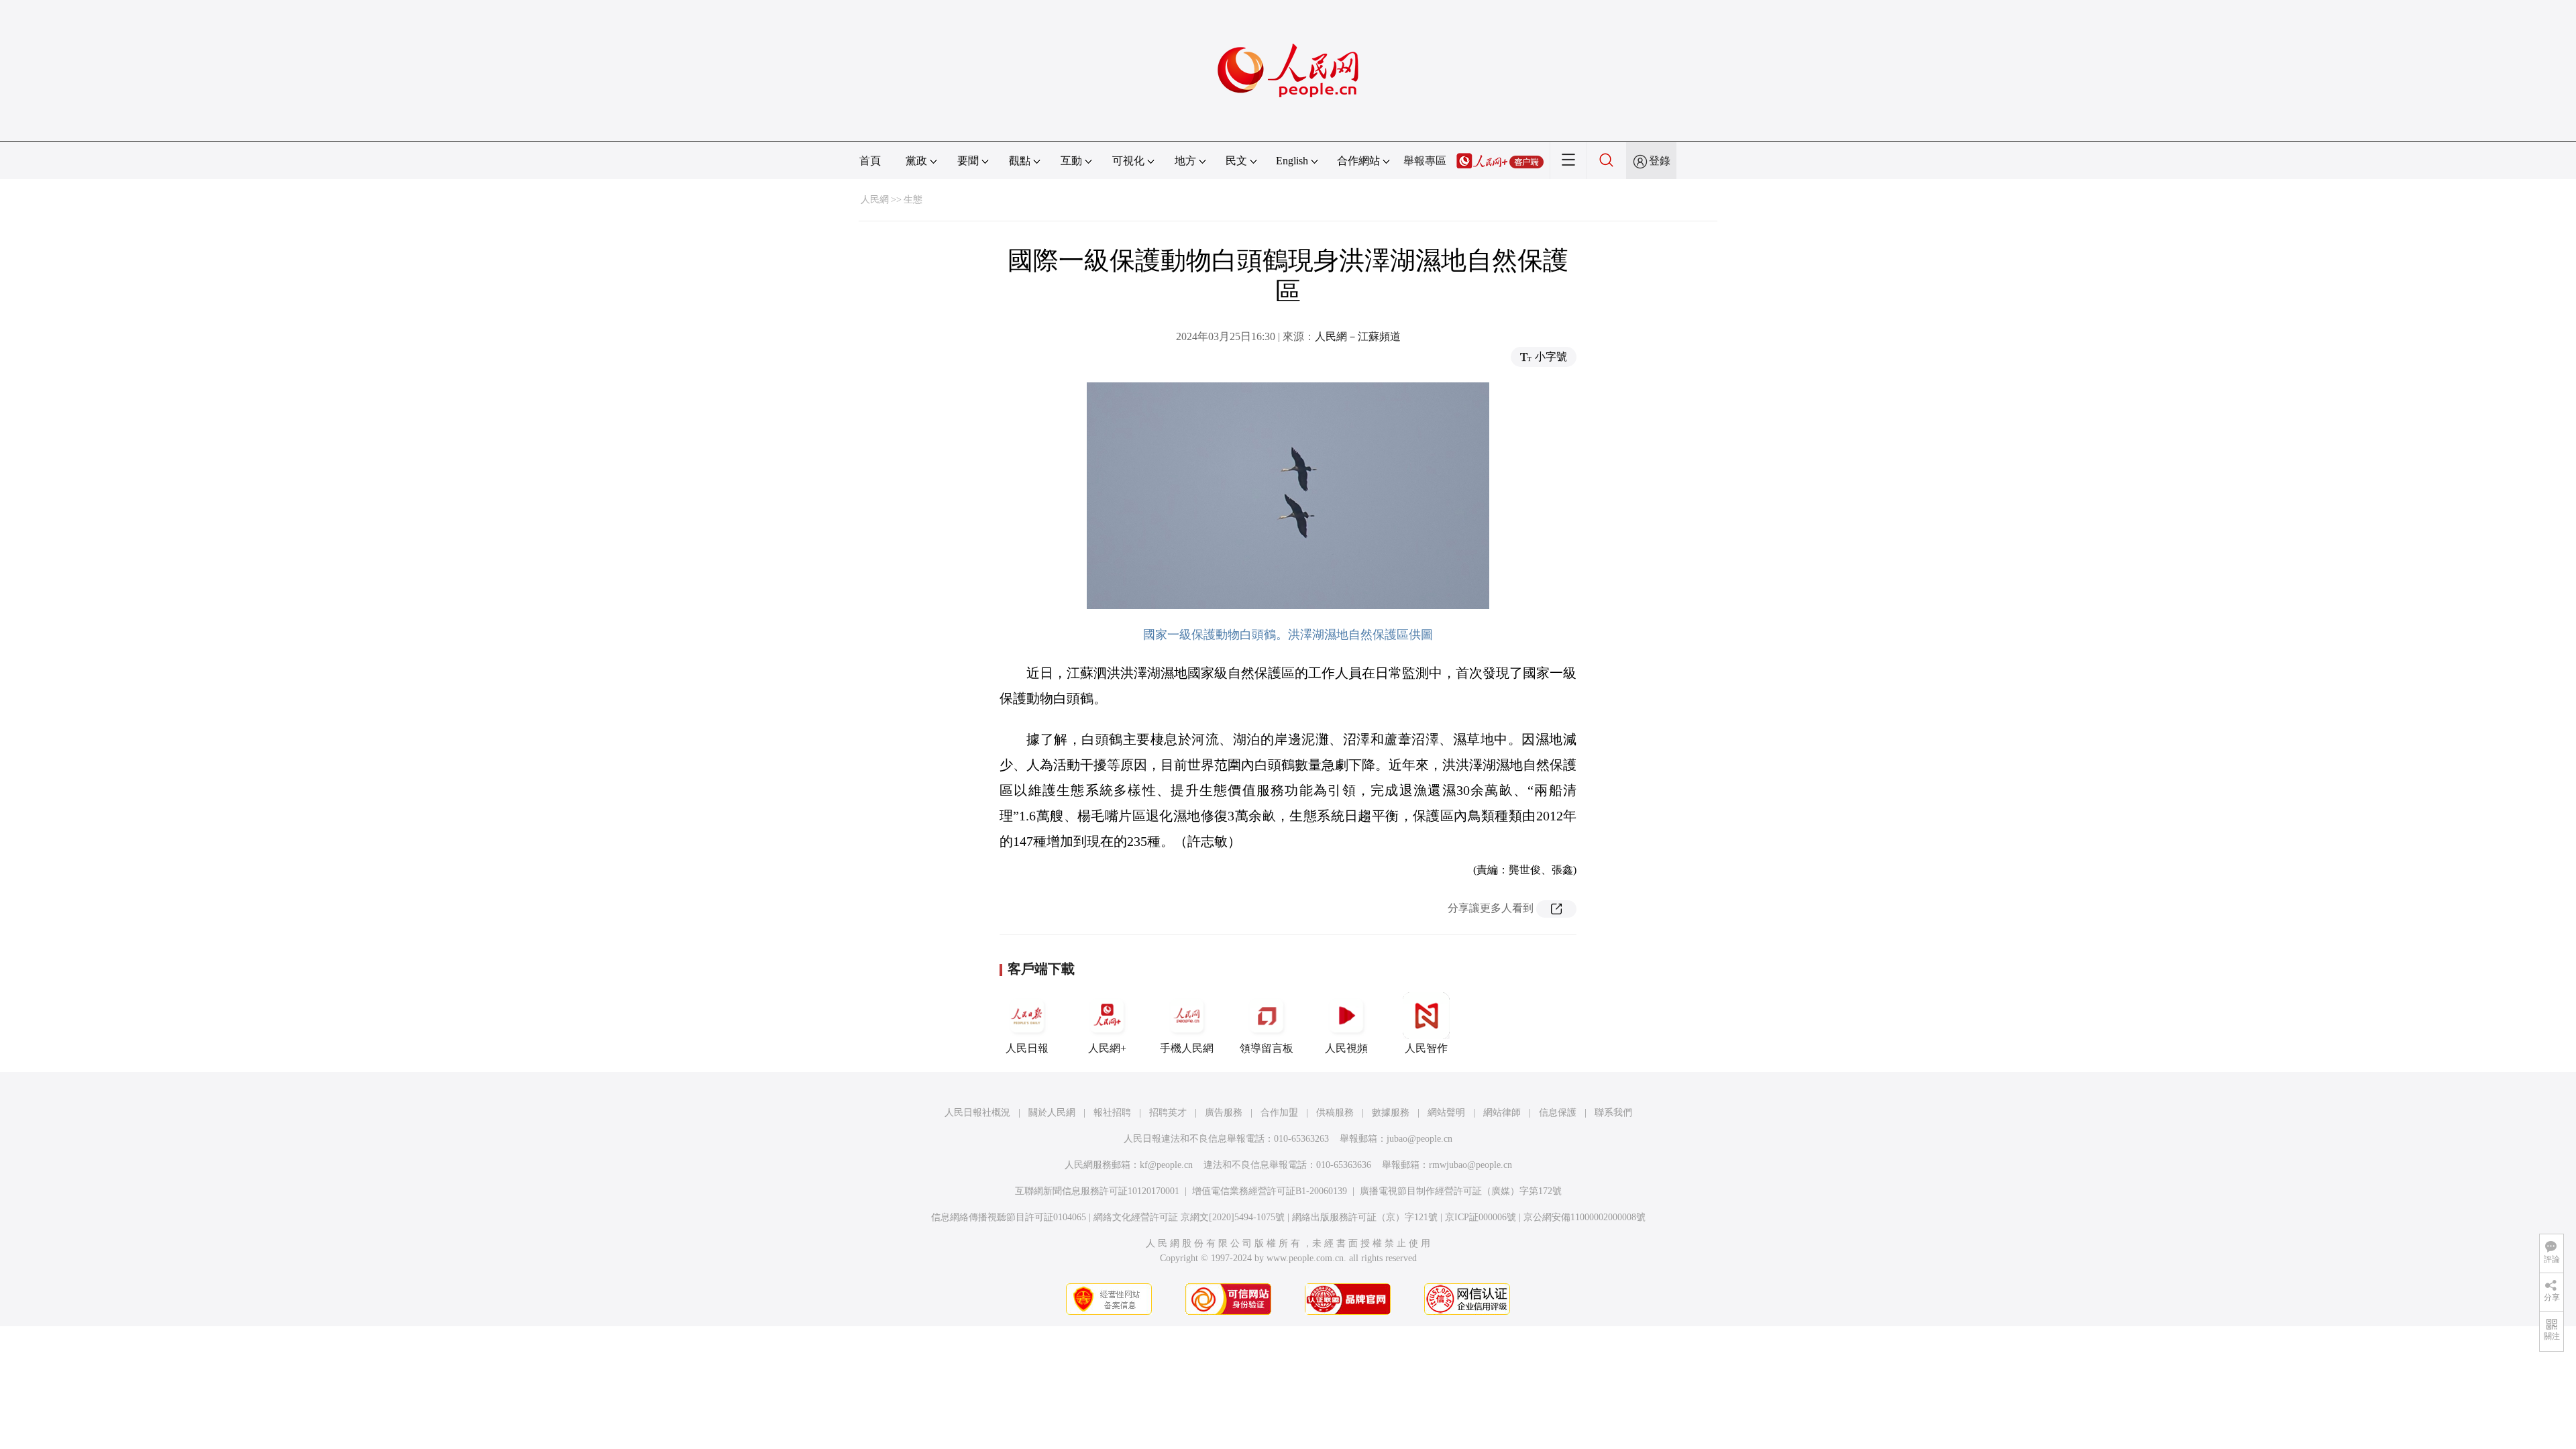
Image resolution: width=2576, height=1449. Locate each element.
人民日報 (1027, 1048)
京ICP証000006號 (1481, 1217)
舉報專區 (1425, 161)
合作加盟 (1279, 1113)
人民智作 (1426, 1048)
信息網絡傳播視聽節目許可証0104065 (1009, 1217)
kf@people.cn (1166, 1165)
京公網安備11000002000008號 (1585, 1217)
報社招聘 (1112, 1113)
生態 (913, 200)
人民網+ (1107, 1048)
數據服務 (1391, 1113)
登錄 (1660, 161)
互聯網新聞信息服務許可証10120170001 (1097, 1191)
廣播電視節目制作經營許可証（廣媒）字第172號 (1461, 1191)
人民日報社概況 (977, 1113)
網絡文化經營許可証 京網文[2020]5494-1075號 (1189, 1217)
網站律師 (1502, 1113)
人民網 (875, 200)
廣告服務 (1224, 1113)
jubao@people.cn (1419, 1139)
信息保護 (1558, 1113)
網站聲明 (1446, 1113)
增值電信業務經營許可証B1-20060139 (1270, 1191)
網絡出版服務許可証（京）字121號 (1365, 1217)
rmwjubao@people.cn (1470, 1165)
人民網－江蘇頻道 (1358, 336)
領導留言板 (1267, 1048)
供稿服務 (1335, 1113)
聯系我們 (1613, 1113)
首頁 (870, 161)
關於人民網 (1052, 1113)
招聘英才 (1168, 1113)
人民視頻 (1346, 1048)
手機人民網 (1187, 1048)
